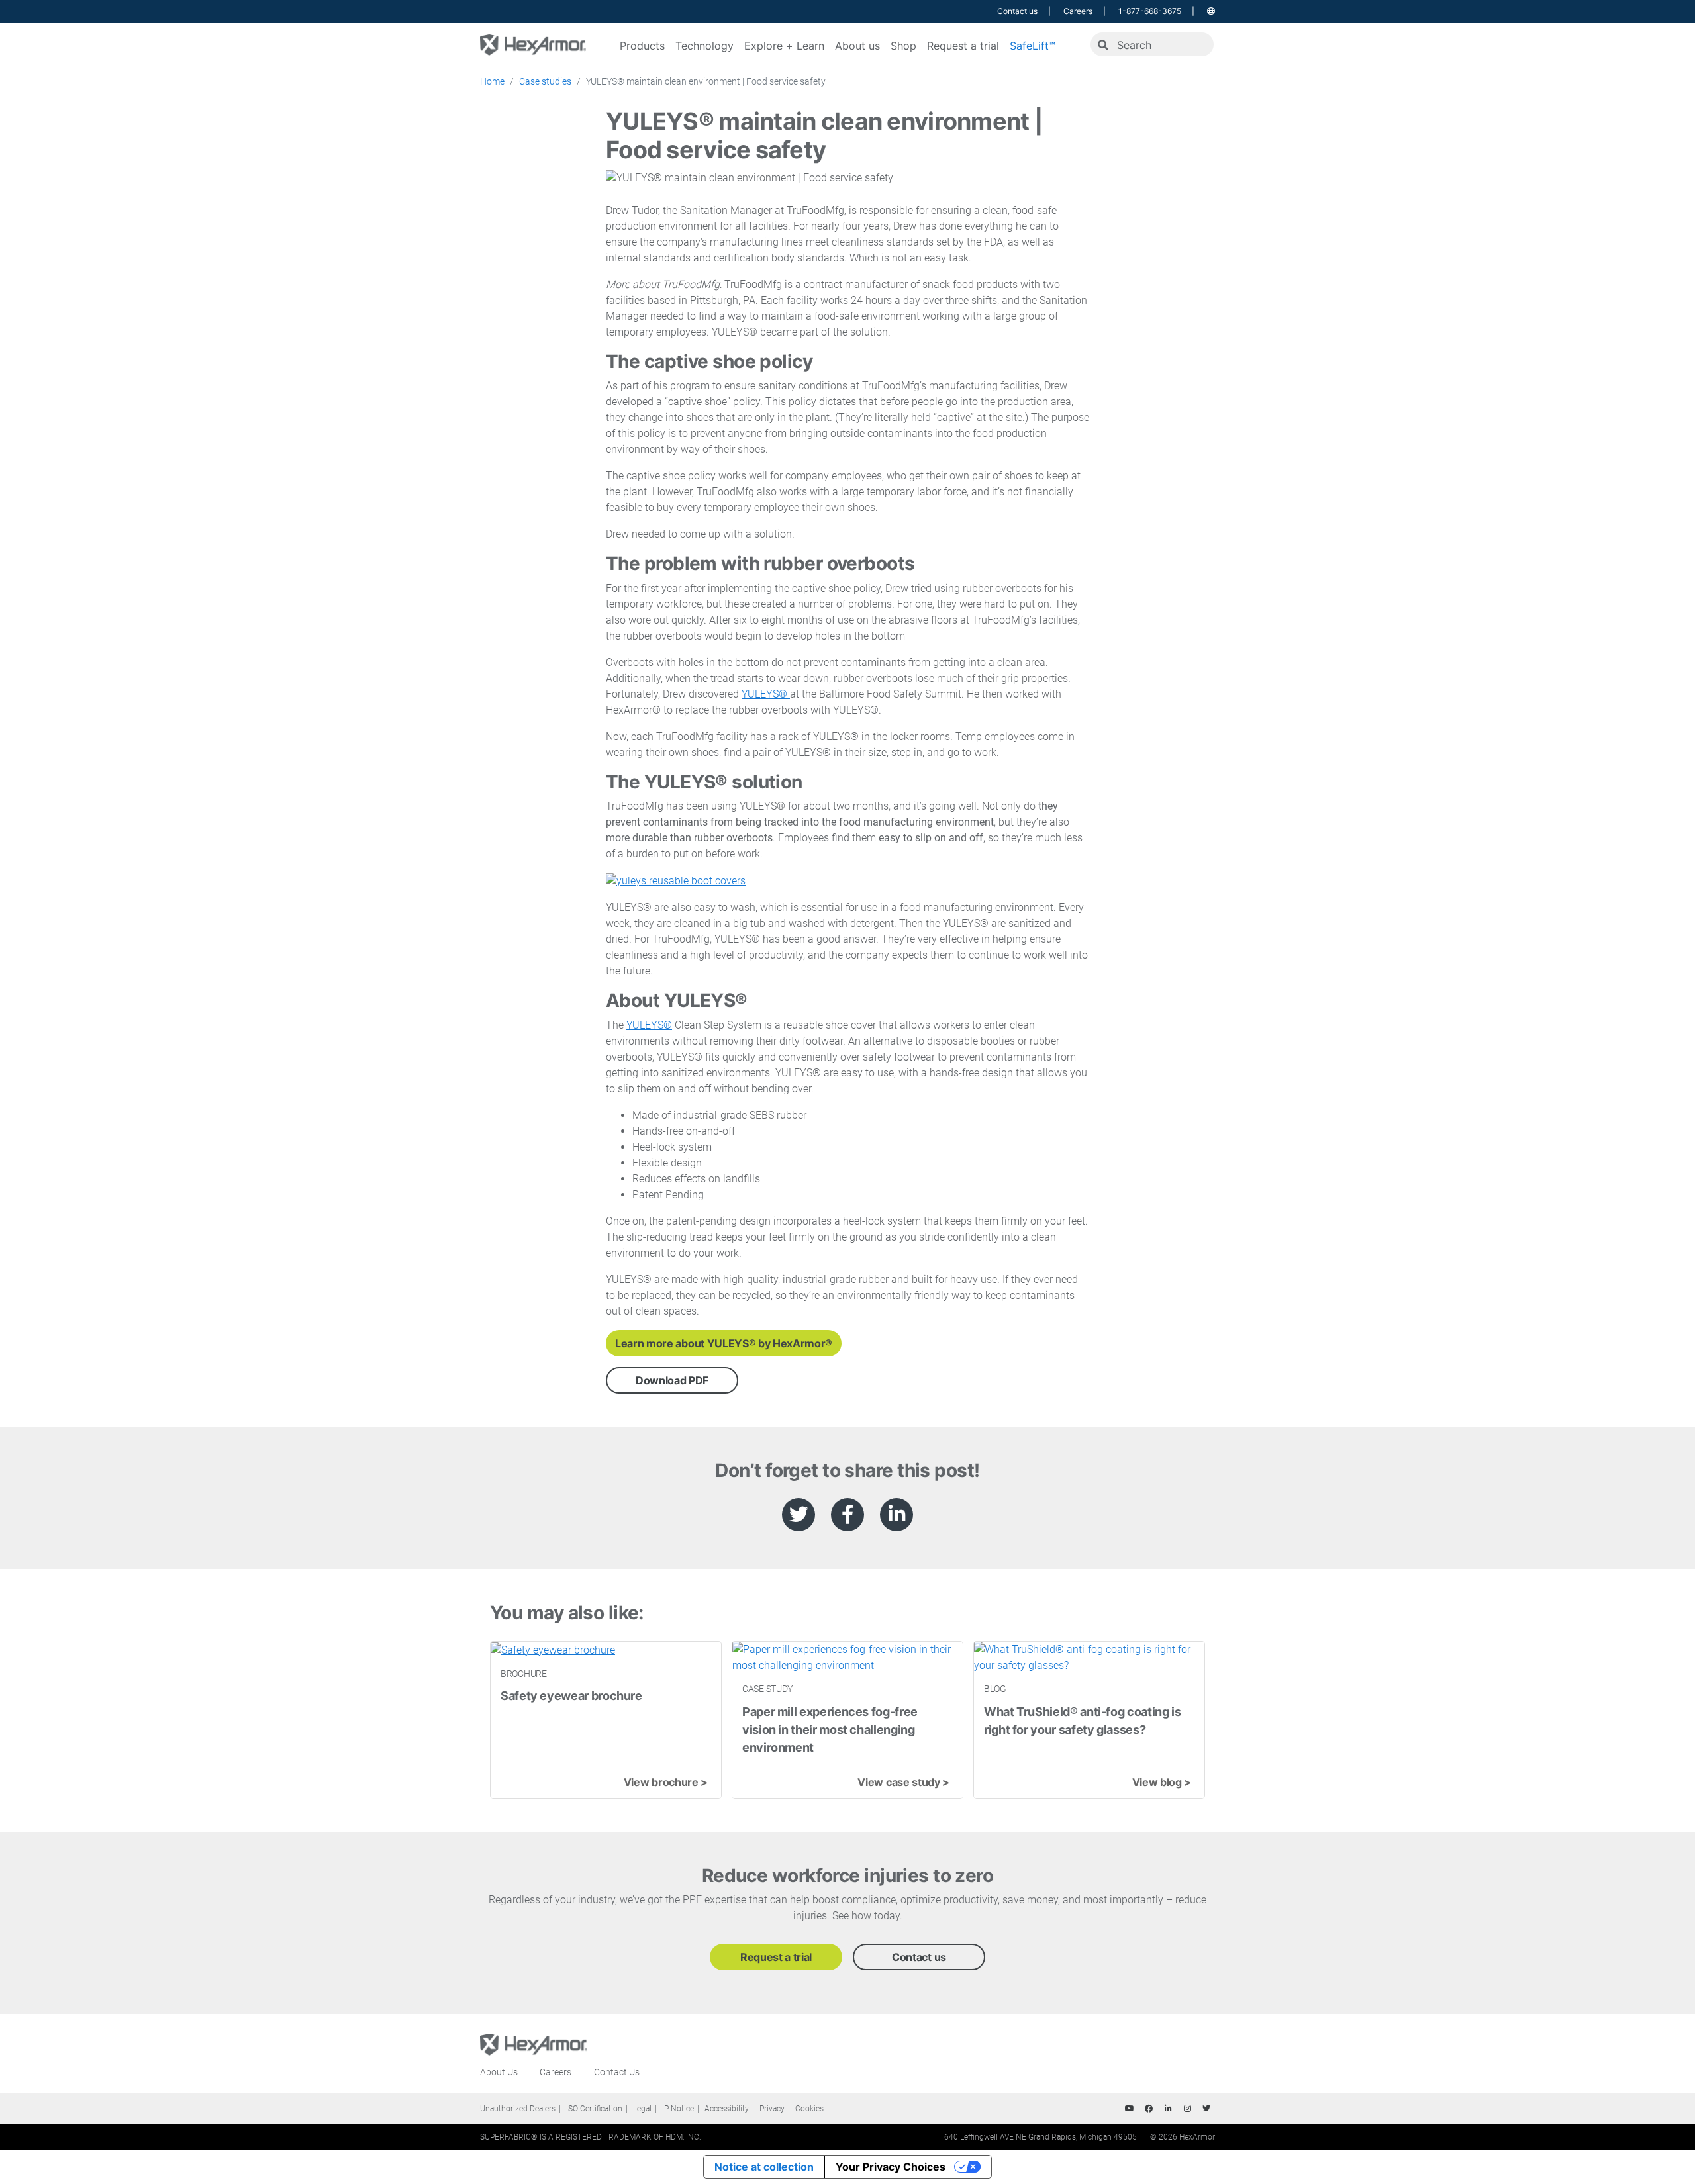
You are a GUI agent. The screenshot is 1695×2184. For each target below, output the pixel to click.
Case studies (545, 81)
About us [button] (857, 46)
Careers (1078, 11)
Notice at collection (764, 2167)
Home (492, 81)
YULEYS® (766, 694)
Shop (903, 46)
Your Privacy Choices (891, 2167)
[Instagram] (1187, 2109)
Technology (704, 46)
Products (642, 46)
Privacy (772, 2109)
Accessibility (727, 2109)
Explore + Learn (784, 46)
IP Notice (678, 2109)
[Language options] (1211, 11)
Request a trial (963, 46)
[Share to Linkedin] (896, 1515)
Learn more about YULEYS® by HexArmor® (724, 1343)
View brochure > (666, 1782)
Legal (642, 2109)
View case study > (903, 1782)
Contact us (1017, 11)
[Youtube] (1130, 2109)
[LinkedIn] (1168, 2109)
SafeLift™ (1033, 46)
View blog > (1162, 1782)
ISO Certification (594, 2109)
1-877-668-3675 (1150, 11)
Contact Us (617, 2072)
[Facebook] (1149, 2109)
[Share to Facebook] (847, 1515)
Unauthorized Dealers (518, 2109)
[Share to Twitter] (799, 1515)
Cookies (809, 2109)
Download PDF (672, 1380)
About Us (499, 2072)
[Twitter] (1206, 2109)
